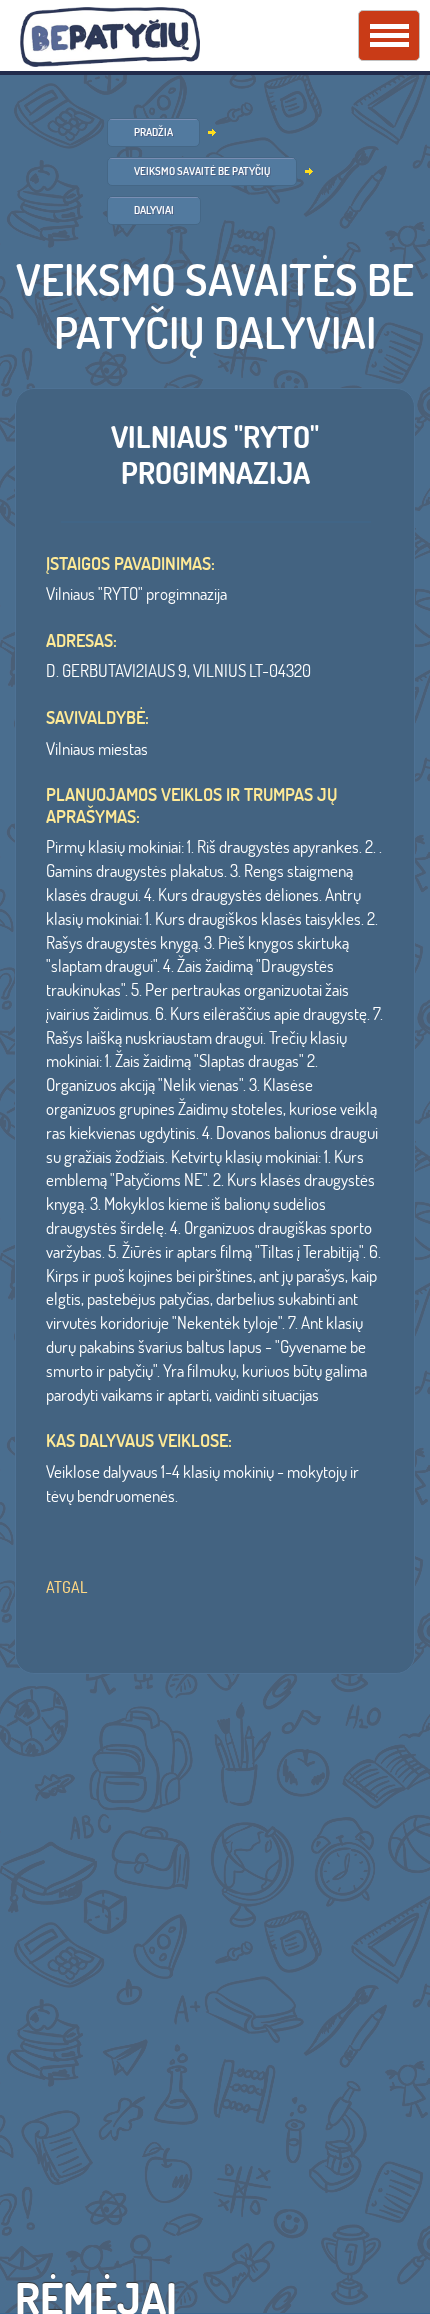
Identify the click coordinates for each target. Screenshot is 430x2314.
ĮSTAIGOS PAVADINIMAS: (130, 564)
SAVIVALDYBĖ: (97, 718)
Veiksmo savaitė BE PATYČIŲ (202, 171)
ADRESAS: (81, 641)
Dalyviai (154, 210)
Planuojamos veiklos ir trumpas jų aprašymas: (191, 805)
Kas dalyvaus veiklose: (139, 1441)
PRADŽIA (153, 132)
